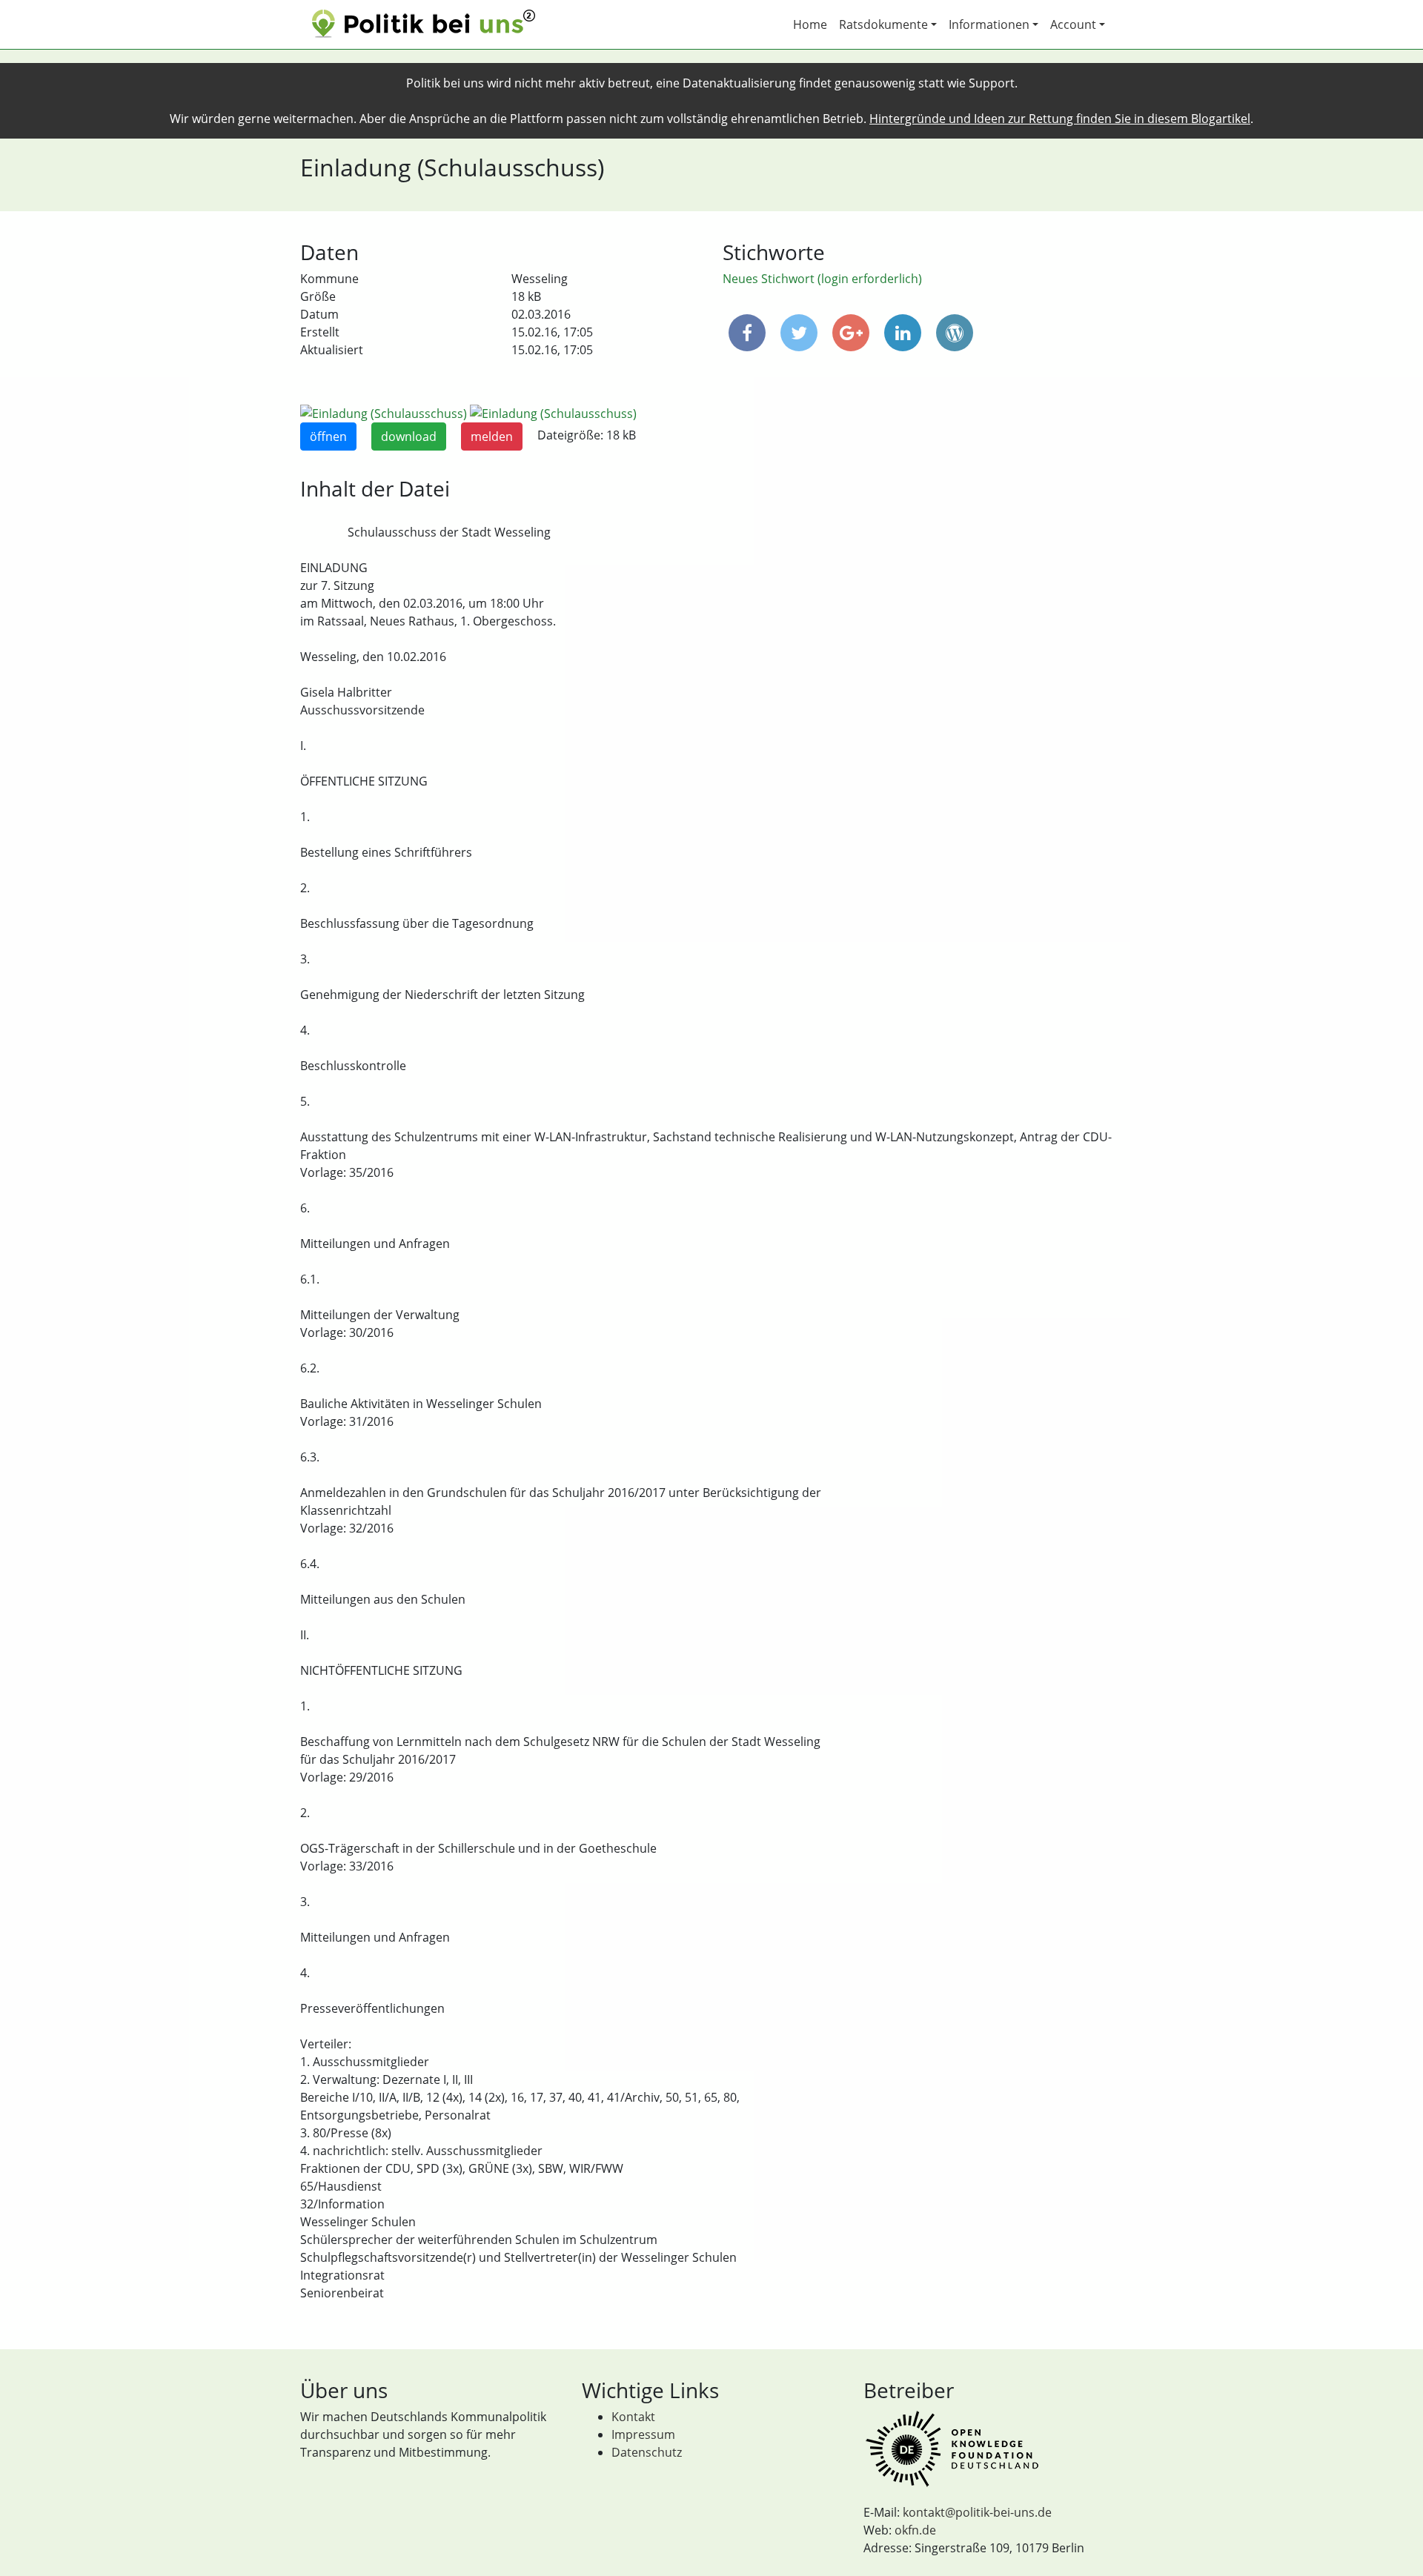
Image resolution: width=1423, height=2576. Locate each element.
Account (1073, 24)
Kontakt (633, 2417)
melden (492, 436)
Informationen (989, 24)
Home (810, 24)
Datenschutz (647, 2452)
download (409, 436)
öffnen (328, 436)
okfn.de (915, 2530)
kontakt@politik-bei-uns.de (977, 2512)
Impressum (643, 2434)
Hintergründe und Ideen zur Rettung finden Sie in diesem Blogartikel (1060, 119)
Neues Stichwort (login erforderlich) (822, 279)
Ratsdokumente (883, 24)
